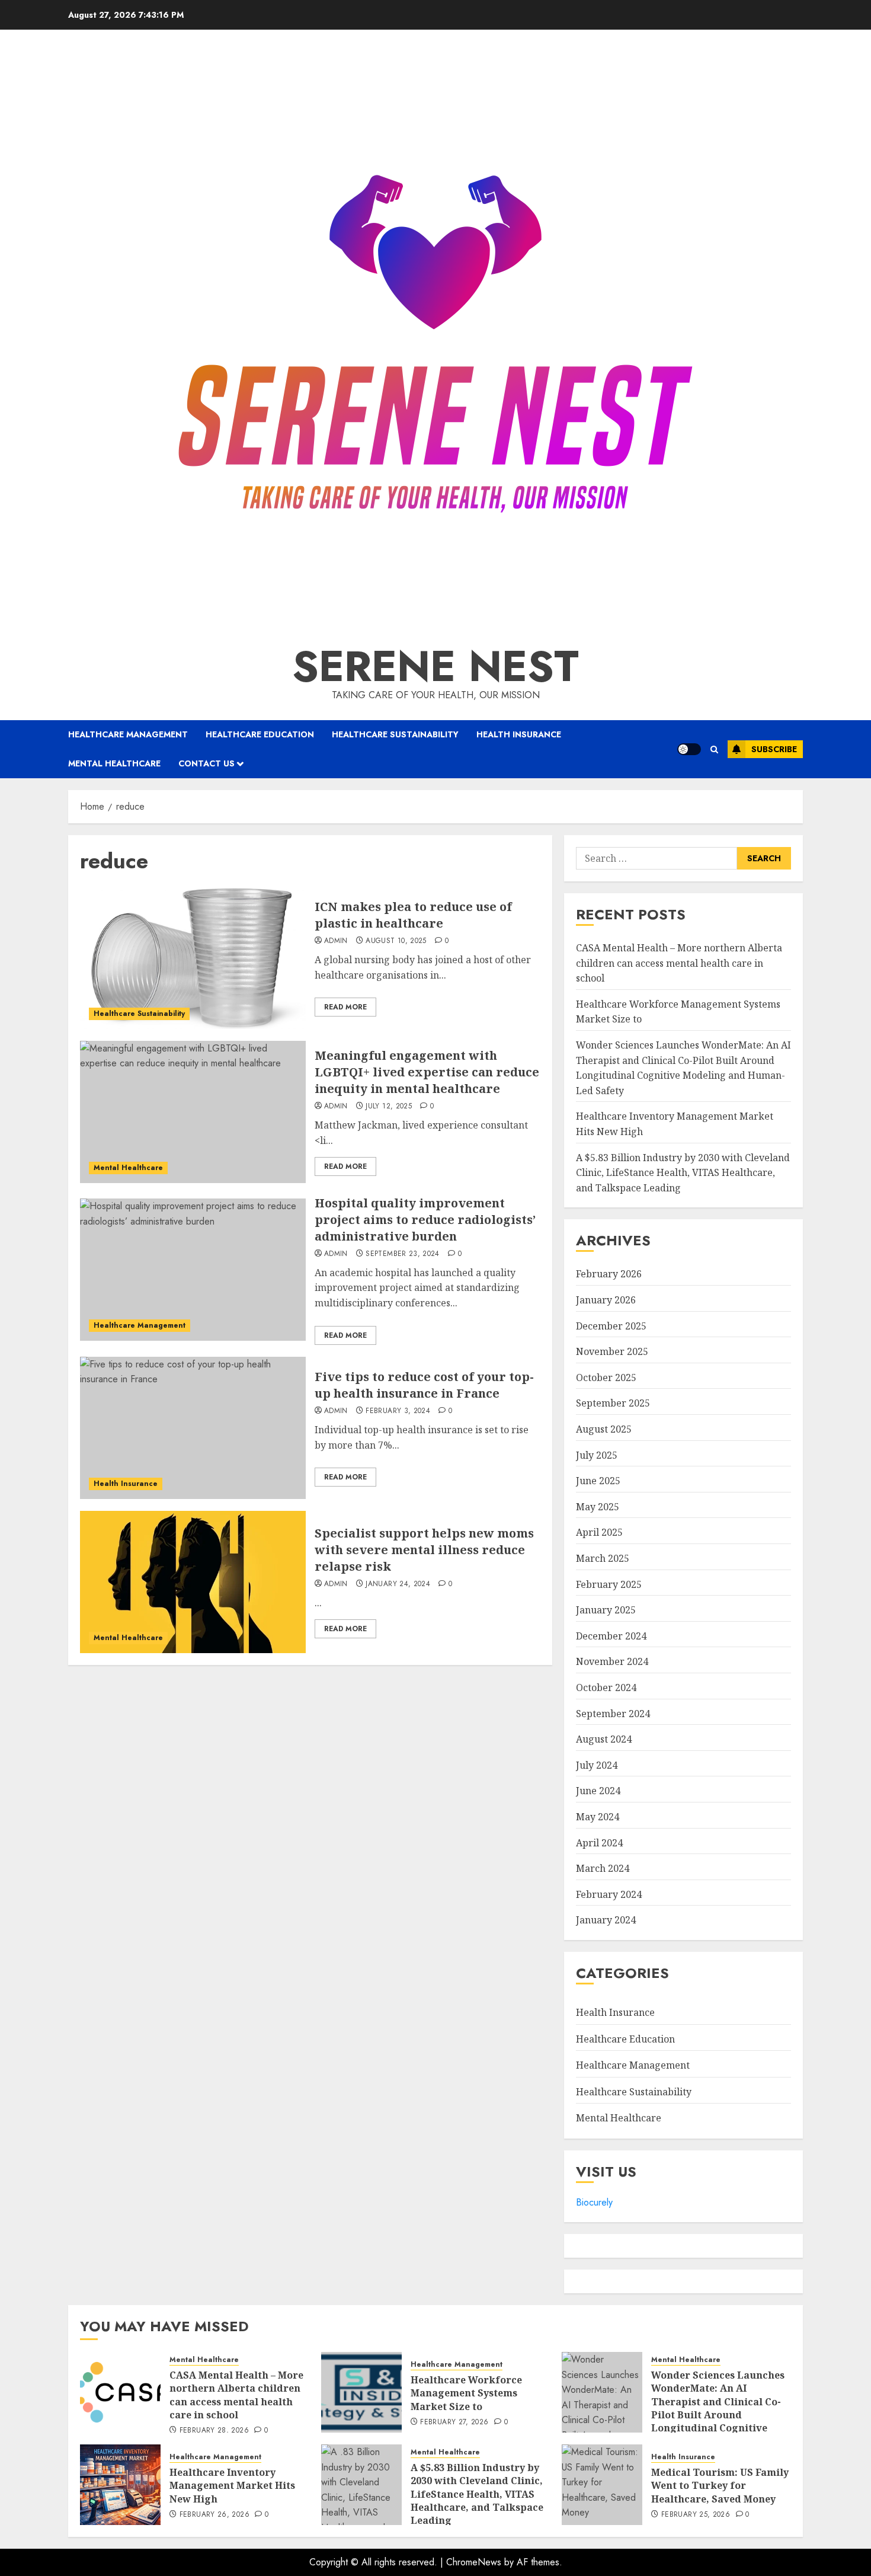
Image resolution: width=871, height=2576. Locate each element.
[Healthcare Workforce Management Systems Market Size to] (361, 2392)
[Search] (714, 750)
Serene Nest (435, 666)
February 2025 (609, 1584)
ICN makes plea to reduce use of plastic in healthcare (413, 915)
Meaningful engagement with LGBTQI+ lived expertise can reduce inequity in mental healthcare (427, 1072)
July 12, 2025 (389, 1107)
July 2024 (597, 1765)
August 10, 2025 (396, 941)
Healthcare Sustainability (395, 734)
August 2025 (604, 1429)
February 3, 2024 (398, 1411)
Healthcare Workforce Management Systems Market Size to (466, 2393)
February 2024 (609, 1894)
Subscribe (774, 749)
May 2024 (598, 1817)
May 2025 (598, 1507)
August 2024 (604, 1739)
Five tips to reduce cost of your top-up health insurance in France (424, 1385)
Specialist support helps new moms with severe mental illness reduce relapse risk (424, 1550)
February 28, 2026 (214, 2431)
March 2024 (603, 1868)
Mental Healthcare (114, 763)
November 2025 (612, 1351)
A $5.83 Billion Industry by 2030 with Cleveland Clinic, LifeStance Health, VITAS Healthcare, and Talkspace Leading (683, 1173)
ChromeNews (474, 2562)
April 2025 (599, 1532)
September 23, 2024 (402, 1254)
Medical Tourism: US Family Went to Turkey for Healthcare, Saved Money (720, 2486)
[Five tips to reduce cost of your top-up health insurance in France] (193, 1428)
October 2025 (606, 1378)
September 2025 (613, 1403)
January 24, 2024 (398, 1584)
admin (336, 941)
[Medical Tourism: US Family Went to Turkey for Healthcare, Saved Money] (602, 2485)
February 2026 (609, 1274)
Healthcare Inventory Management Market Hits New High (232, 2486)
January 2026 (606, 1300)
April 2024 (599, 1843)
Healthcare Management (128, 734)
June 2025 (598, 1481)
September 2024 (613, 1714)
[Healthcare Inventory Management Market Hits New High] (120, 2485)
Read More (345, 1007)
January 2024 (606, 1920)
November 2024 (612, 1661)
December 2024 (611, 1636)
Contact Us (206, 763)
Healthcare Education (260, 734)
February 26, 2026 (214, 2515)
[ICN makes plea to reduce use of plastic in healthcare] (193, 958)
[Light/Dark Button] (689, 749)
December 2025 (611, 1326)
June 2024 (598, 1791)
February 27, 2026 (454, 2422)
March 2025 (603, 1558)
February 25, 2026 (696, 2515)
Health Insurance (519, 734)
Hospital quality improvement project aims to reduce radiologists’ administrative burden (425, 1220)
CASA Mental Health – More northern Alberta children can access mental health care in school (679, 963)
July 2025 (597, 1455)
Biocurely (594, 2202)
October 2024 (606, 1687)
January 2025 (606, 1610)
